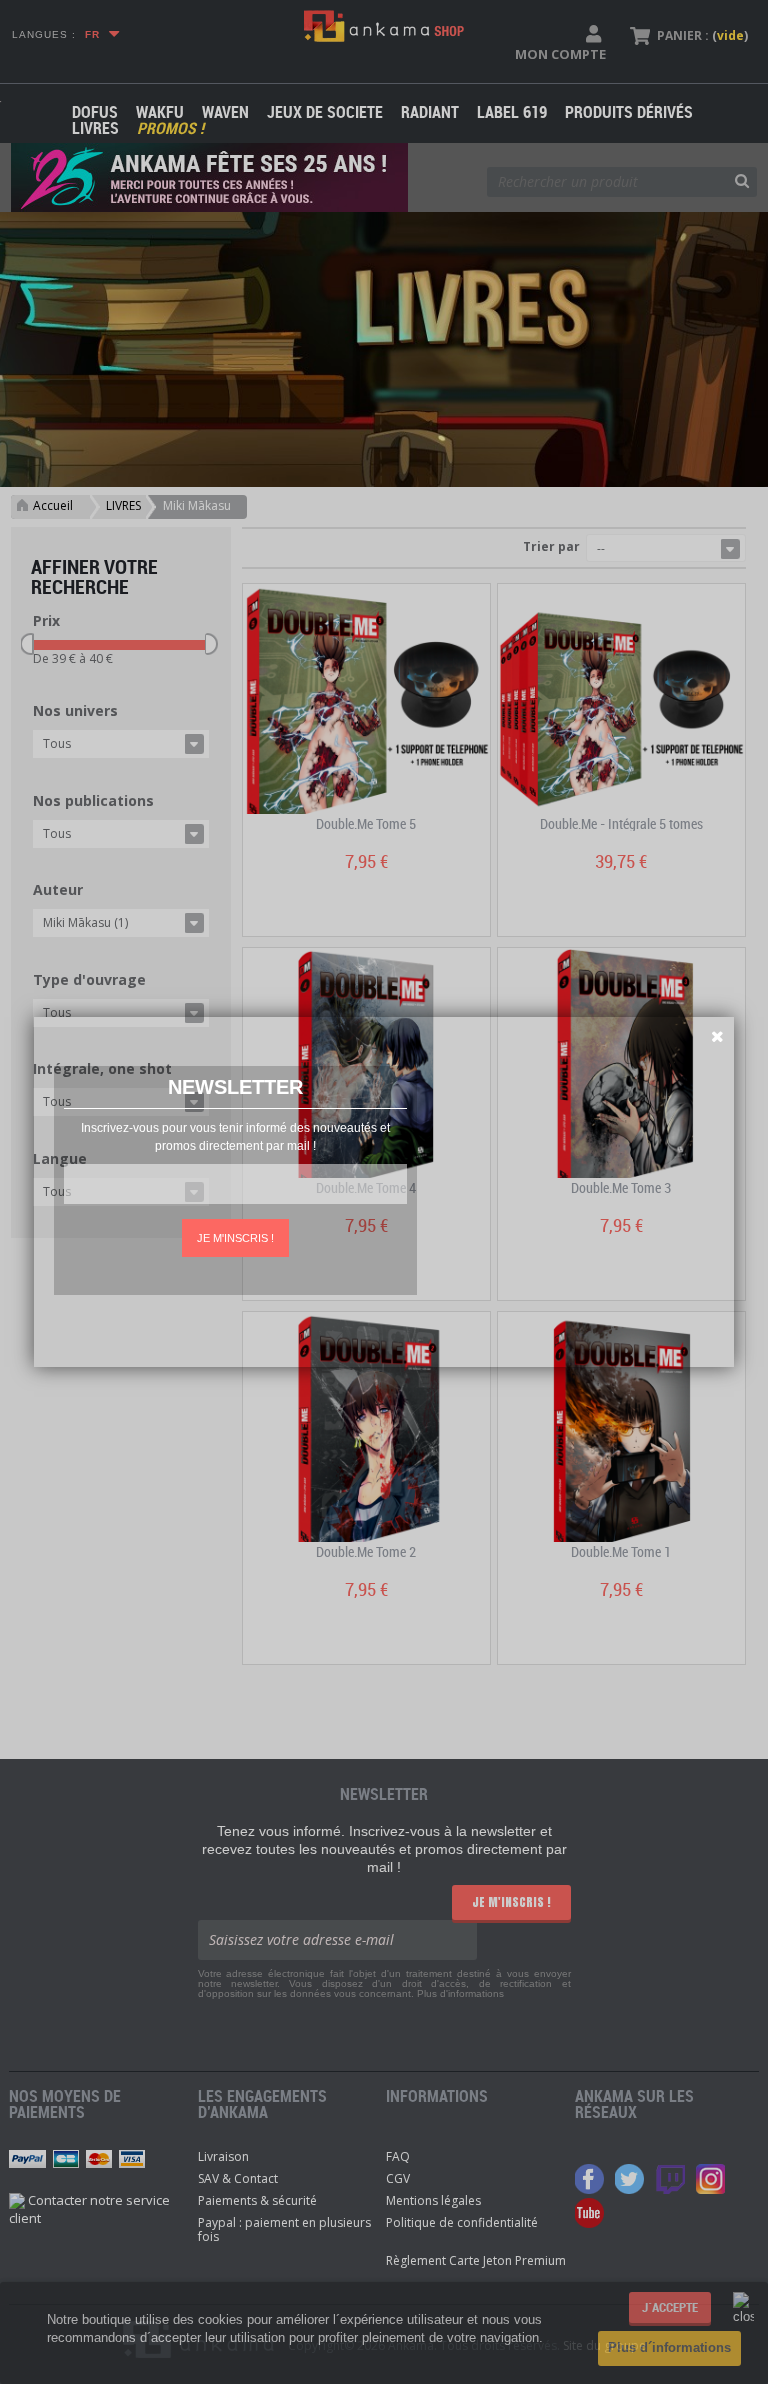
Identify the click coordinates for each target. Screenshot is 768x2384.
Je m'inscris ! (235, 1238)
